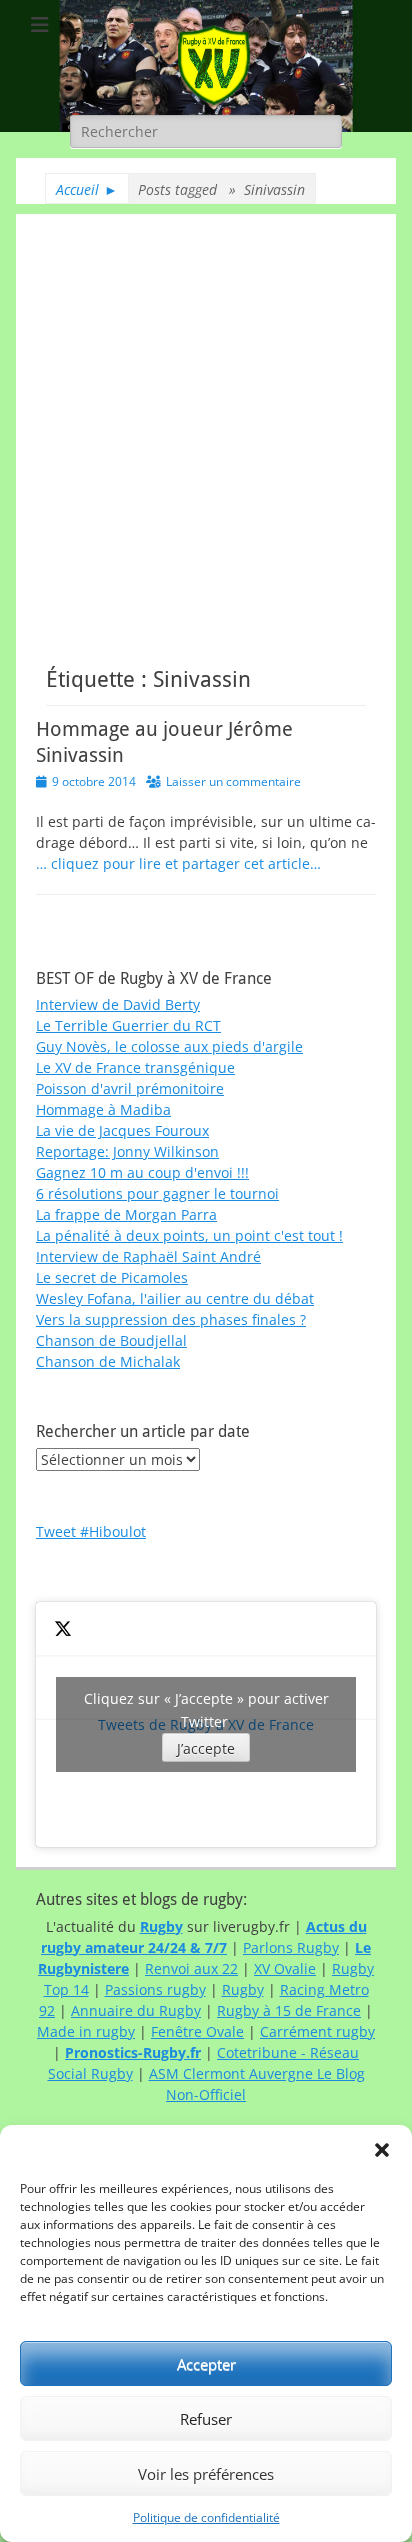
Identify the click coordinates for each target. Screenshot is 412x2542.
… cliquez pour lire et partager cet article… (178, 863)
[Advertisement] (206, 420)
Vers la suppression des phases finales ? (171, 1319)
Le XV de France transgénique (135, 1067)
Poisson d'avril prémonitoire (130, 1088)
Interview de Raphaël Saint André (148, 1256)
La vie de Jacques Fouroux (122, 1130)
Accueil (87, 189)
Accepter (206, 2364)
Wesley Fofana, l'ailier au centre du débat (175, 1298)
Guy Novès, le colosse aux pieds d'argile (169, 1046)
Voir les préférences (206, 2474)
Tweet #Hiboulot (91, 1531)
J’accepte (206, 1748)
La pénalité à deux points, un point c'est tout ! (189, 1235)
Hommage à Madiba (103, 1109)
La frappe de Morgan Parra (126, 1214)
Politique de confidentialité (206, 2517)
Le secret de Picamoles (112, 1277)
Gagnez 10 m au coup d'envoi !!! (142, 1172)
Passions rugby (155, 1989)
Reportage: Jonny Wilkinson (127, 1151)
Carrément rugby (317, 2031)
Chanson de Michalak (108, 1361)
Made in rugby (86, 2031)
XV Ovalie (285, 1968)
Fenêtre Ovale (197, 2031)
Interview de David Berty (118, 1004)
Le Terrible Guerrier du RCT (128, 1025)
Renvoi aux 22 (191, 1968)
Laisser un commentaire (233, 781)
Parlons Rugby (291, 1947)
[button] (382, 2150)
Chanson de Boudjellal (111, 1340)
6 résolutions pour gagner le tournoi (157, 1193)
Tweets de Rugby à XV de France (206, 1723)
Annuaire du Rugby (136, 2010)
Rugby (243, 1989)
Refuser (206, 2419)
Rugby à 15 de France (289, 2010)
